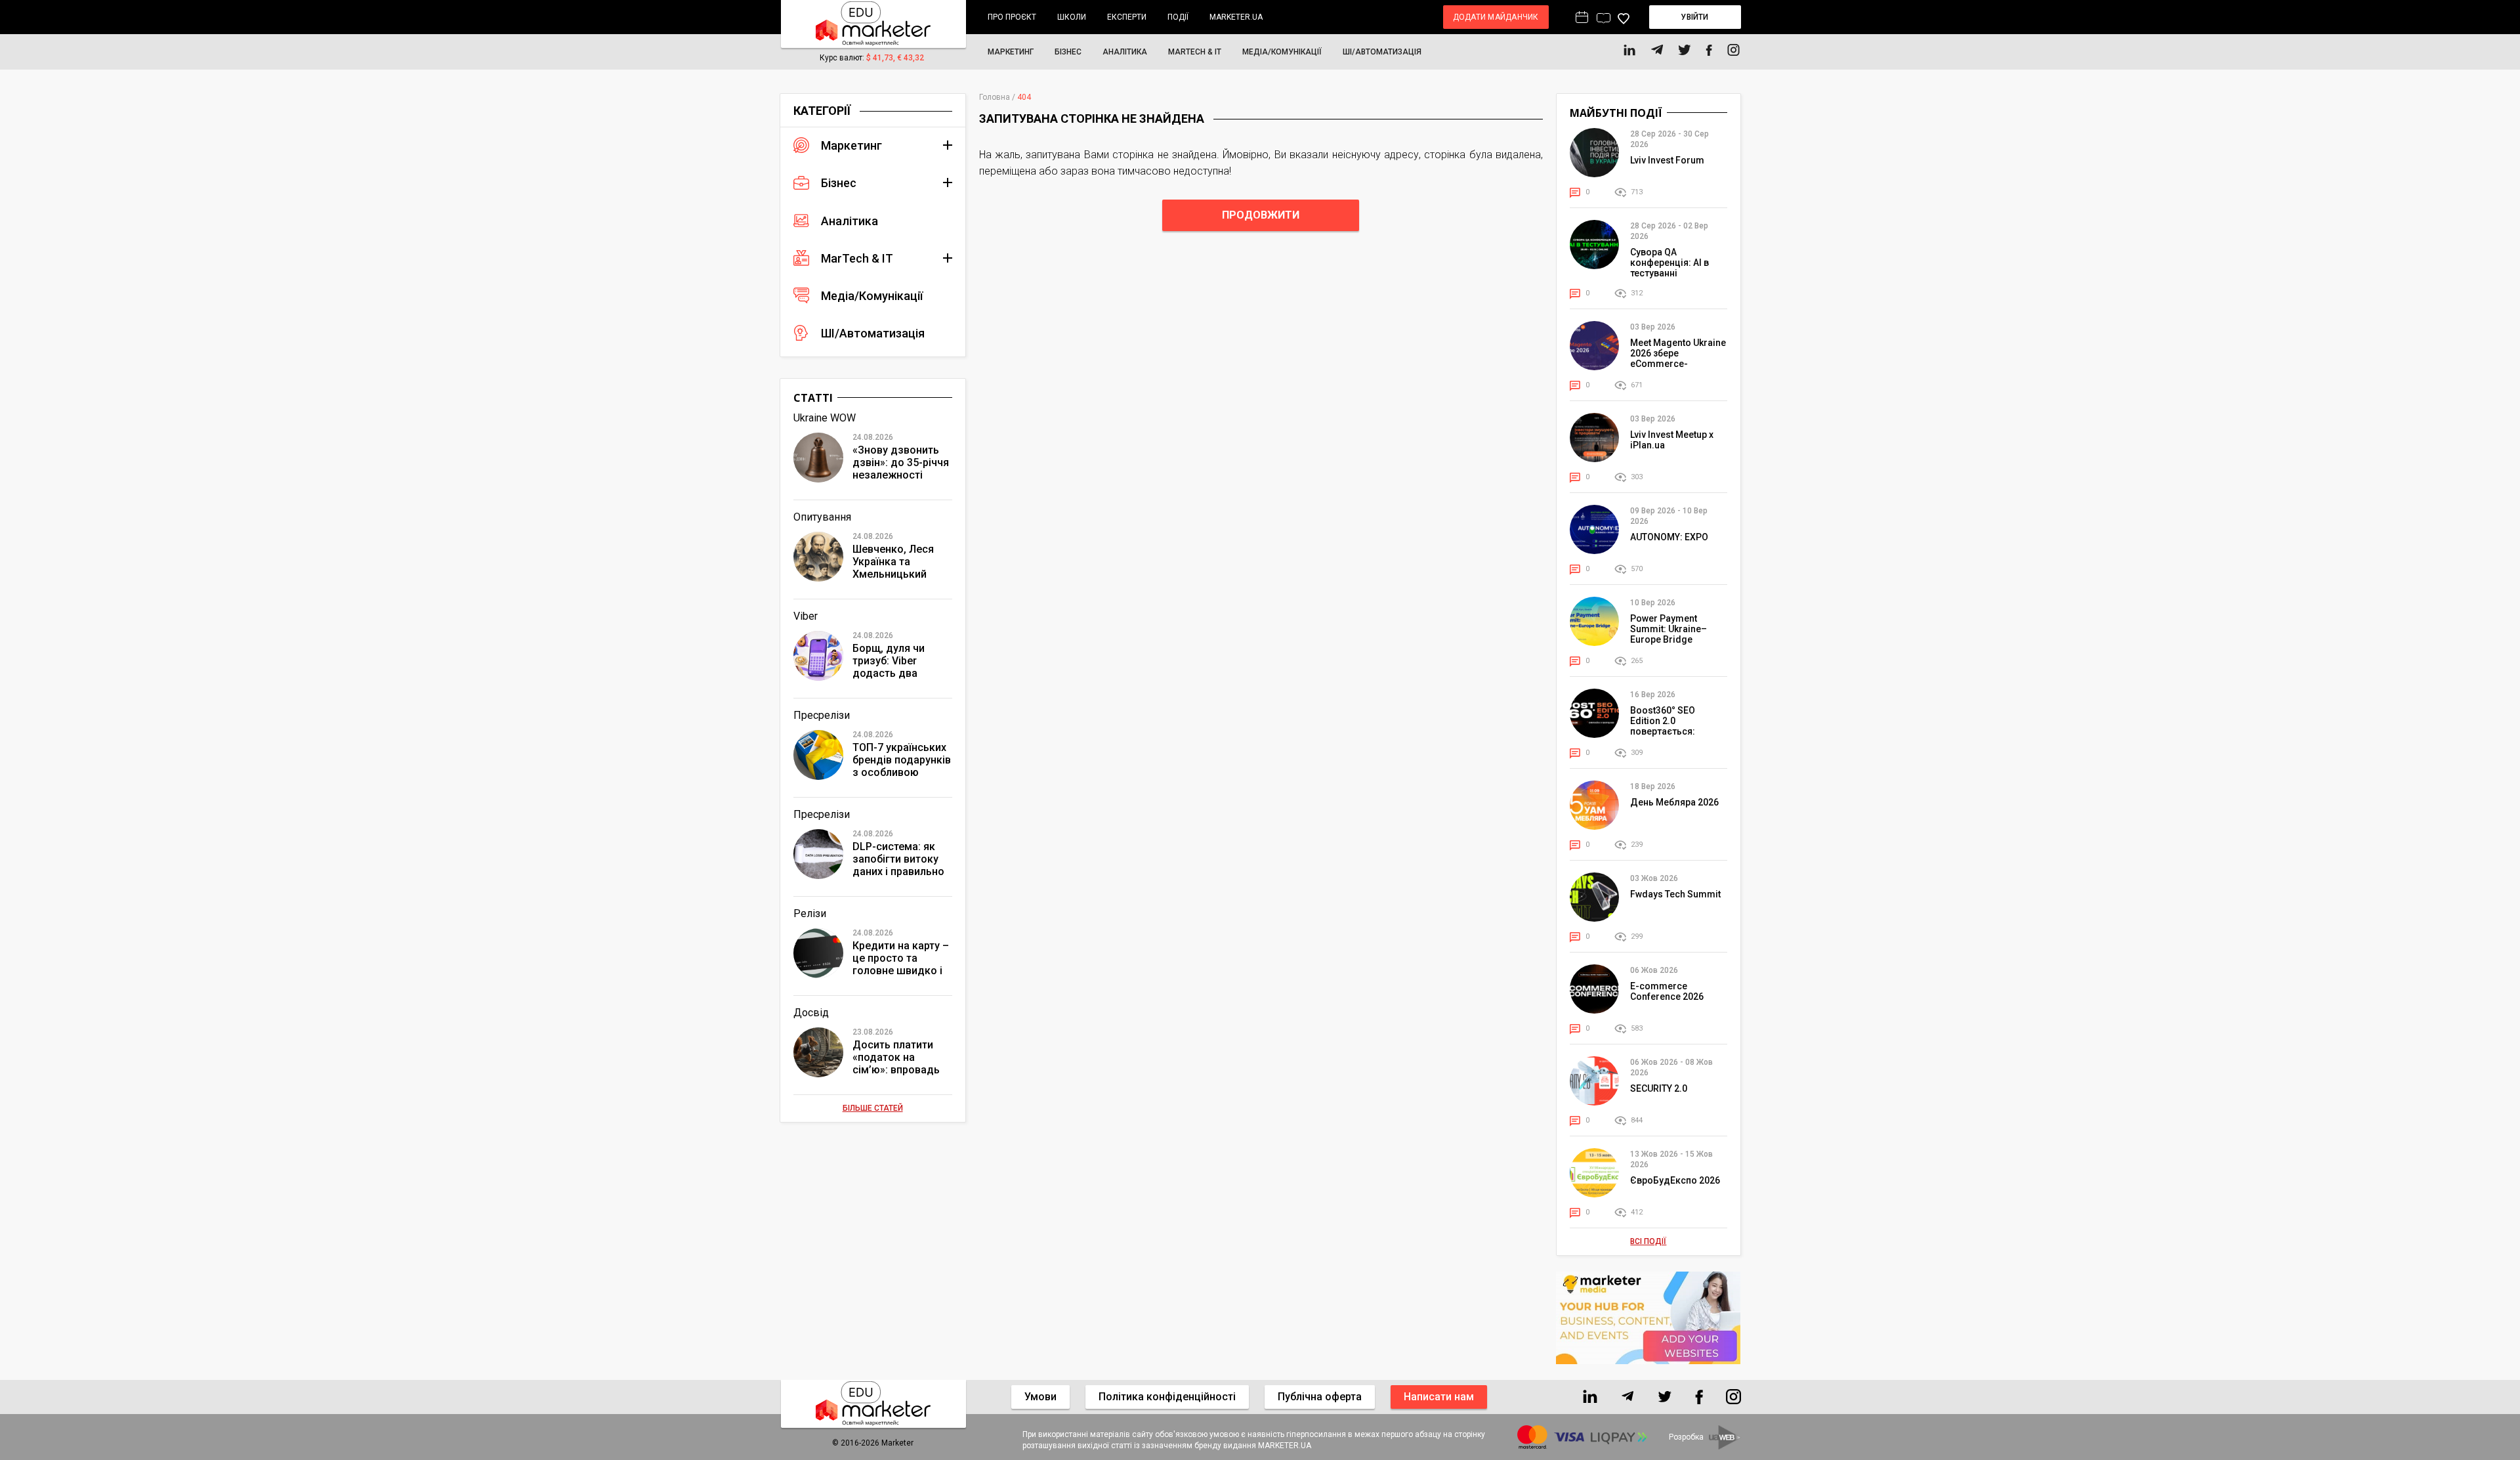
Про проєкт (1012, 17)
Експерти (1127, 17)
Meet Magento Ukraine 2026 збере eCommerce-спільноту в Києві (1678, 358)
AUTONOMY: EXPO (1669, 537)
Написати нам (1439, 1397)
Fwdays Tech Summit (1675, 894)
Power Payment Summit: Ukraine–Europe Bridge (1669, 629)
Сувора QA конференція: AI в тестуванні (1669, 263)
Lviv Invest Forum (1667, 160)
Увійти (1694, 17)
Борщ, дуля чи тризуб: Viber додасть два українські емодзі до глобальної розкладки (897, 661)
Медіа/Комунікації (1282, 52)
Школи (1072, 17)
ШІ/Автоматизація (1382, 52)
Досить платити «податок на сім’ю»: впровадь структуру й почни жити (898, 1058)
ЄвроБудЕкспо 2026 (1675, 1180)
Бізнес (1068, 52)
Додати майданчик (1496, 17)
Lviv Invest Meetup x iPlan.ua (1672, 440)
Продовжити (1261, 215)
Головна (995, 97)
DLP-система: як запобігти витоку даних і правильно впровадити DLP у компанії (898, 860)
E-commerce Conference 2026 (1667, 991)
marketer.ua (1236, 17)
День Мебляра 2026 (1674, 802)
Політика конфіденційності (1167, 1397)
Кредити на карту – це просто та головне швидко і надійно (901, 959)
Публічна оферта (1320, 1397)
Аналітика (1125, 52)
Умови (1040, 1397)
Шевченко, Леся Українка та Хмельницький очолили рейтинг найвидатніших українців (895, 562)
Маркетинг (1011, 52)
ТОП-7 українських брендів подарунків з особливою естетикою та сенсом (902, 761)
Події (1178, 17)
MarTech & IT (1195, 52)
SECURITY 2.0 (1659, 1088)
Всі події (1648, 1241)
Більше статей (873, 1108)
